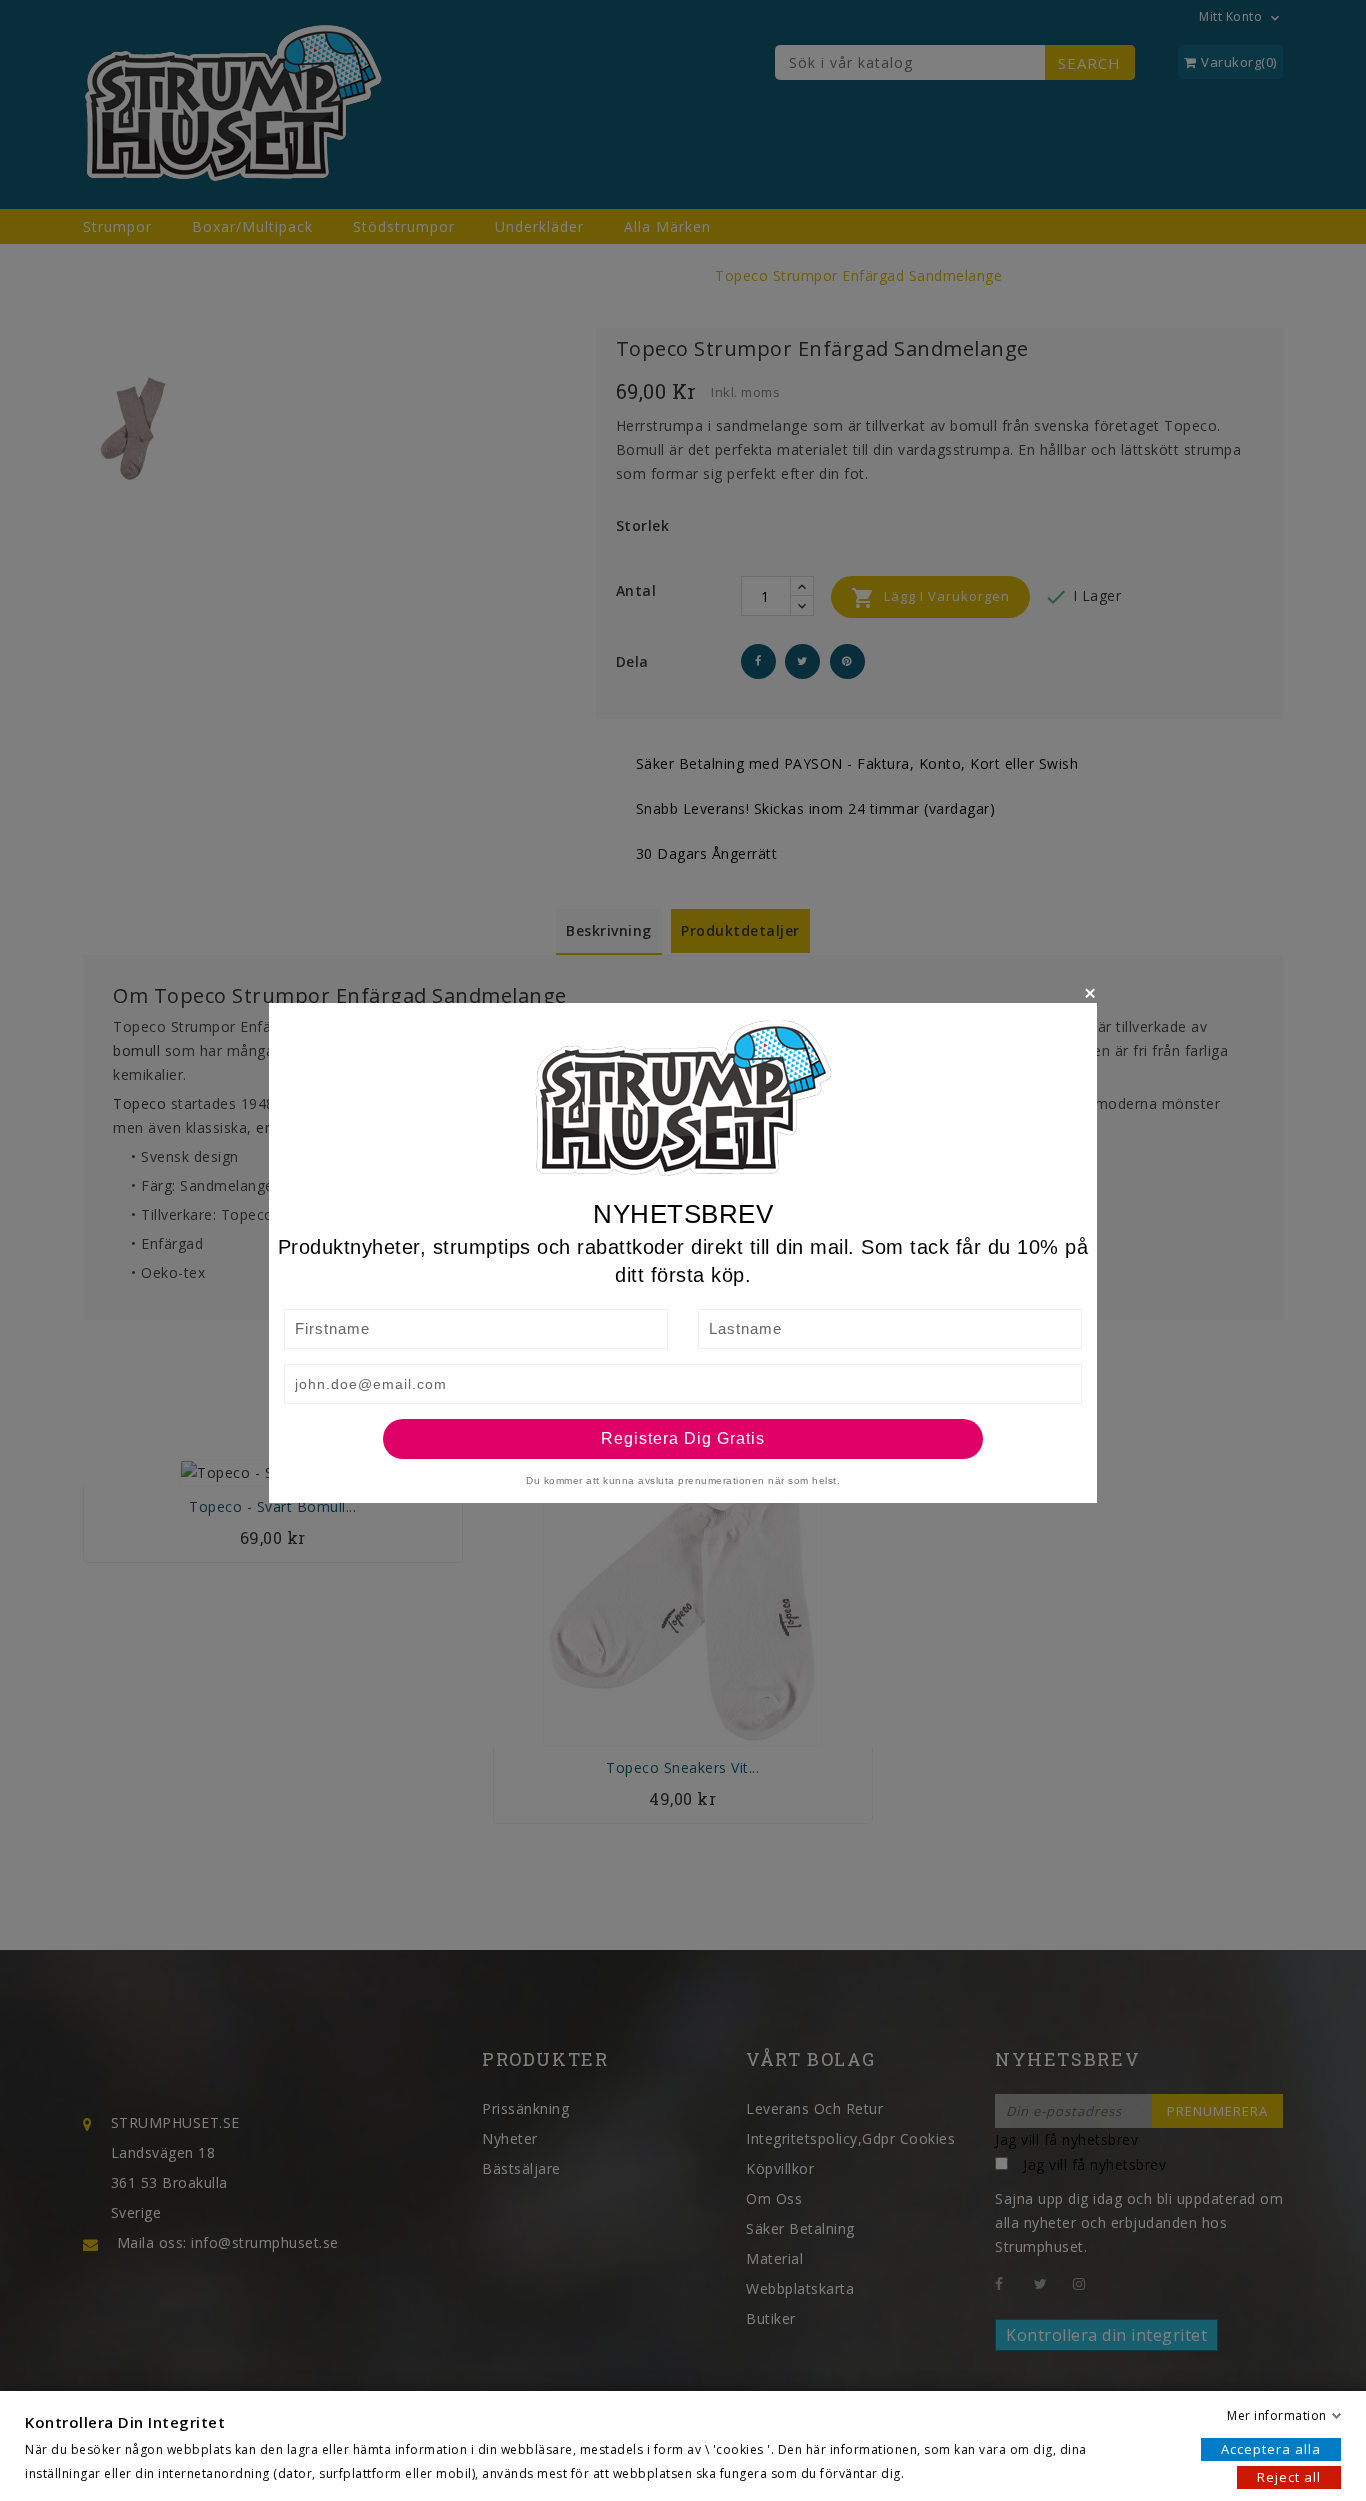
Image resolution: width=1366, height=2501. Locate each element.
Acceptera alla (1271, 2449)
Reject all (1289, 2477)
